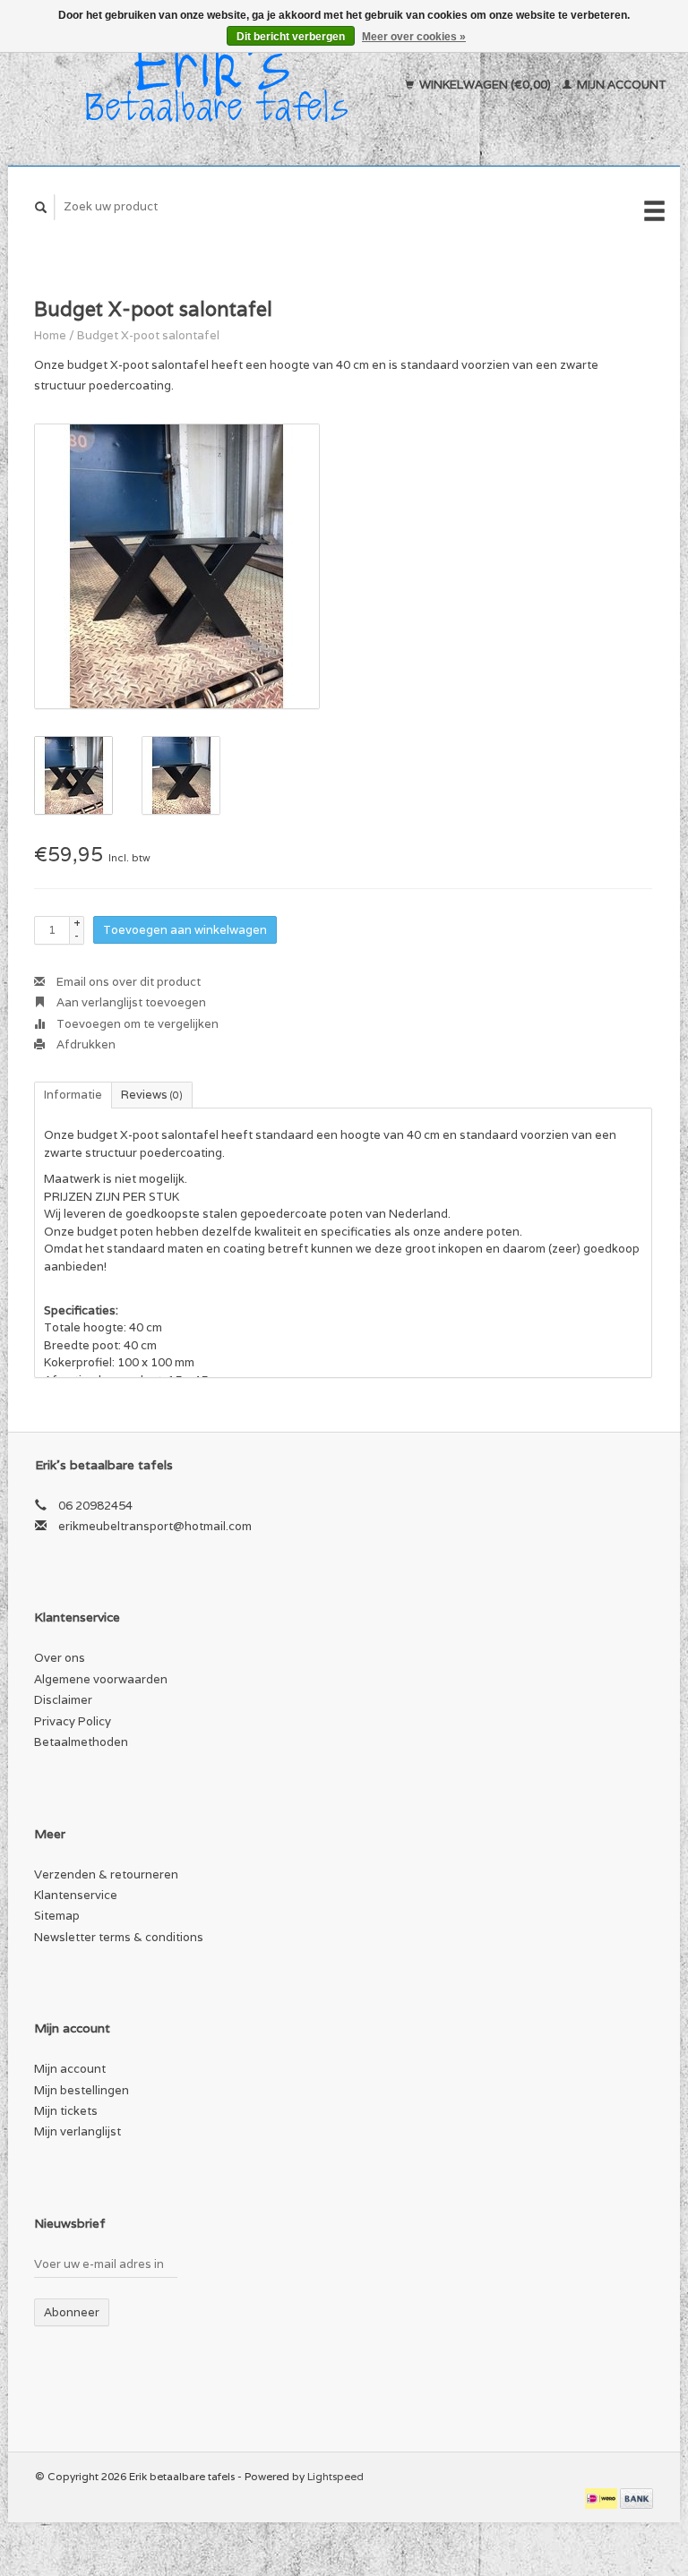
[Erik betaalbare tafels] (208, 85)
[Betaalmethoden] (602, 2498)
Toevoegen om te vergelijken (136, 1024)
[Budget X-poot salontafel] (177, 566)
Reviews (152, 1095)
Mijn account (620, 85)
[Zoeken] (41, 207)
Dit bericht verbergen (291, 37)
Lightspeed (335, 2476)
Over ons (60, 1658)
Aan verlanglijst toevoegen (130, 1002)
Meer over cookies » (414, 37)
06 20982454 (95, 1506)
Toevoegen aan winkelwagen (185, 930)
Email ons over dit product (127, 982)
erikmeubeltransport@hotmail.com (155, 1526)
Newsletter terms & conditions (119, 1937)
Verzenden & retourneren (106, 1874)
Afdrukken (85, 1044)
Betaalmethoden (81, 1742)
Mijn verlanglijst (77, 2131)
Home (50, 335)
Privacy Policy (73, 1721)
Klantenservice (76, 1895)
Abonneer (72, 2312)
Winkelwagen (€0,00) (485, 85)
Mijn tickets (66, 2111)
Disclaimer (63, 1700)
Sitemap (57, 1916)
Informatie (73, 1095)
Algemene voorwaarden (101, 1679)
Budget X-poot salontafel (148, 335)
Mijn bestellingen (82, 2090)
